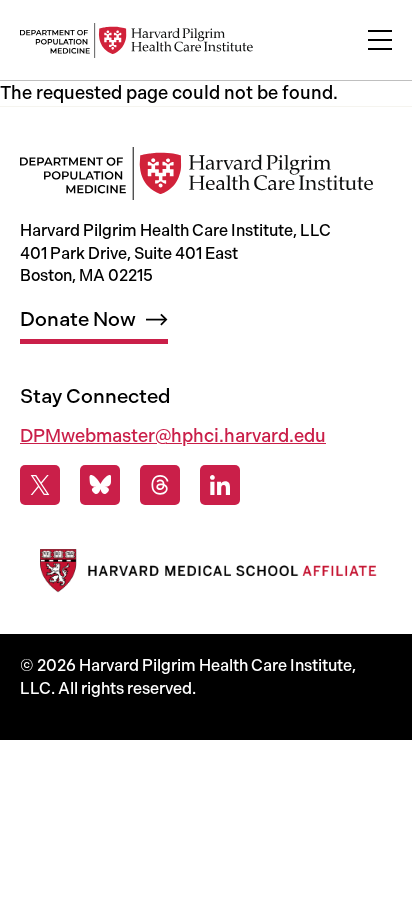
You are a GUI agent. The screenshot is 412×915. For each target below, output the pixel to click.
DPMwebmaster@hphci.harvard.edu (173, 436)
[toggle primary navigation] (380, 40)
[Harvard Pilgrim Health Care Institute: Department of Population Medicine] (136, 40)
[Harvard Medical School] (206, 574)
